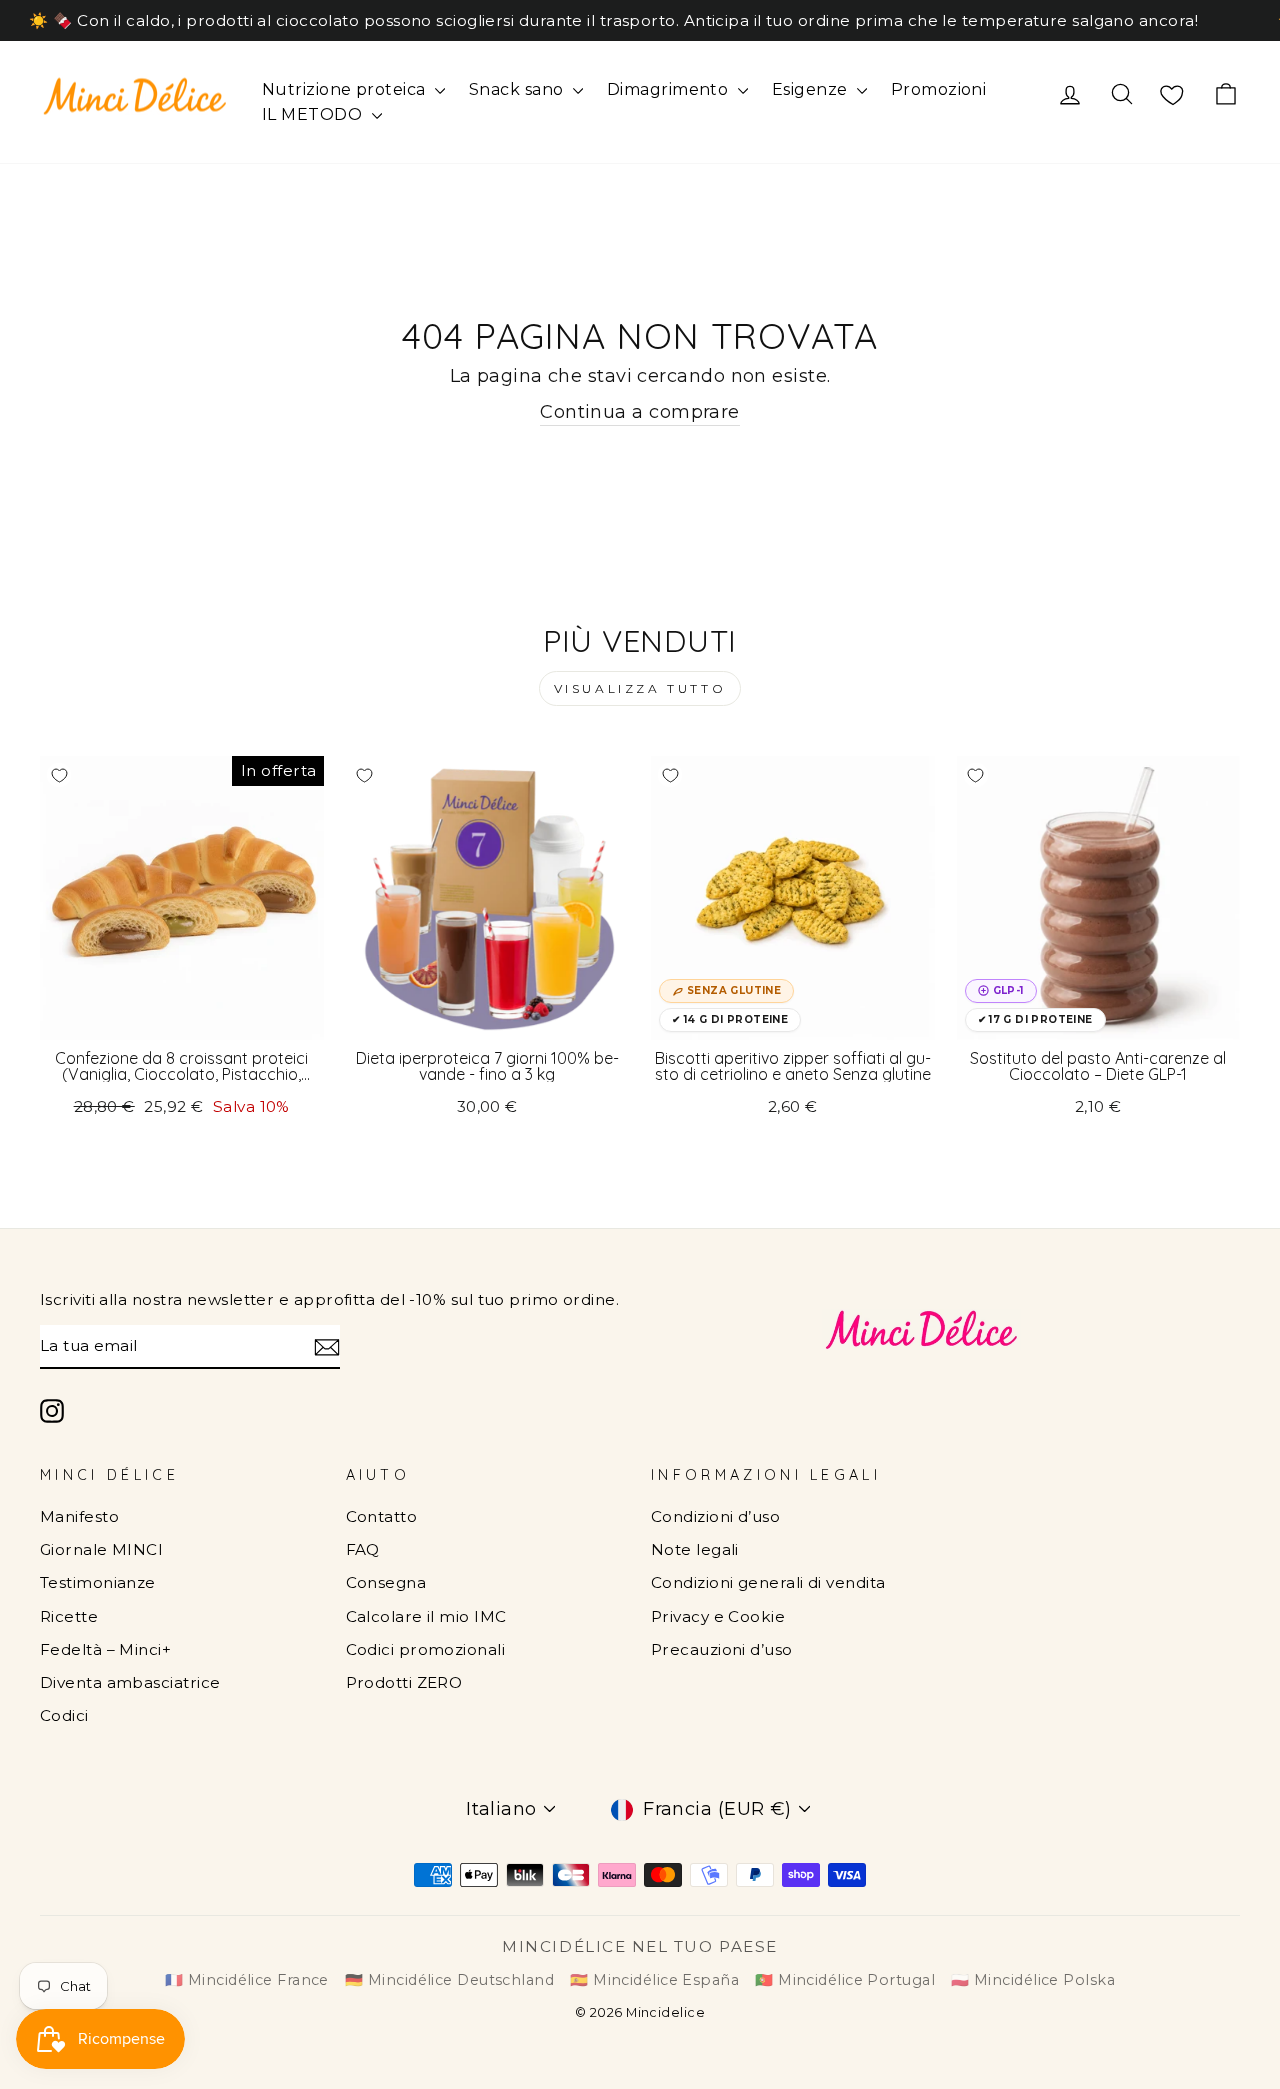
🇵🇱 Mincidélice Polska (1033, 1980)
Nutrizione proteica (346, 89)
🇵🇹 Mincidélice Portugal (845, 1980)
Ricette (69, 1616)
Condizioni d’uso (715, 1516)
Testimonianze (98, 1582)
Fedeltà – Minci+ (105, 1649)
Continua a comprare (640, 412)
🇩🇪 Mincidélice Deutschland (449, 1980)
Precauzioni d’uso (722, 1649)
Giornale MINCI (101, 1549)
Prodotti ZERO (404, 1682)
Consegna (386, 1582)
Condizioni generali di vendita (768, 1582)
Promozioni (939, 89)
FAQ (363, 1549)
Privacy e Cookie (718, 1616)
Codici (64, 1715)
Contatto (382, 1516)
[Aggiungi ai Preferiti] (59, 775)
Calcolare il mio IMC (426, 1616)
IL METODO (314, 114)
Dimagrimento (670, 89)
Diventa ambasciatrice (130, 1682)
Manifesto (79, 1516)
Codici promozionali (426, 1649)
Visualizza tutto (640, 688)
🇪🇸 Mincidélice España (654, 1980)
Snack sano (518, 89)
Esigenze (812, 89)
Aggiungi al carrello (182, 1016)
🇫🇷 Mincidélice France (247, 1980)
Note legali (695, 1549)
